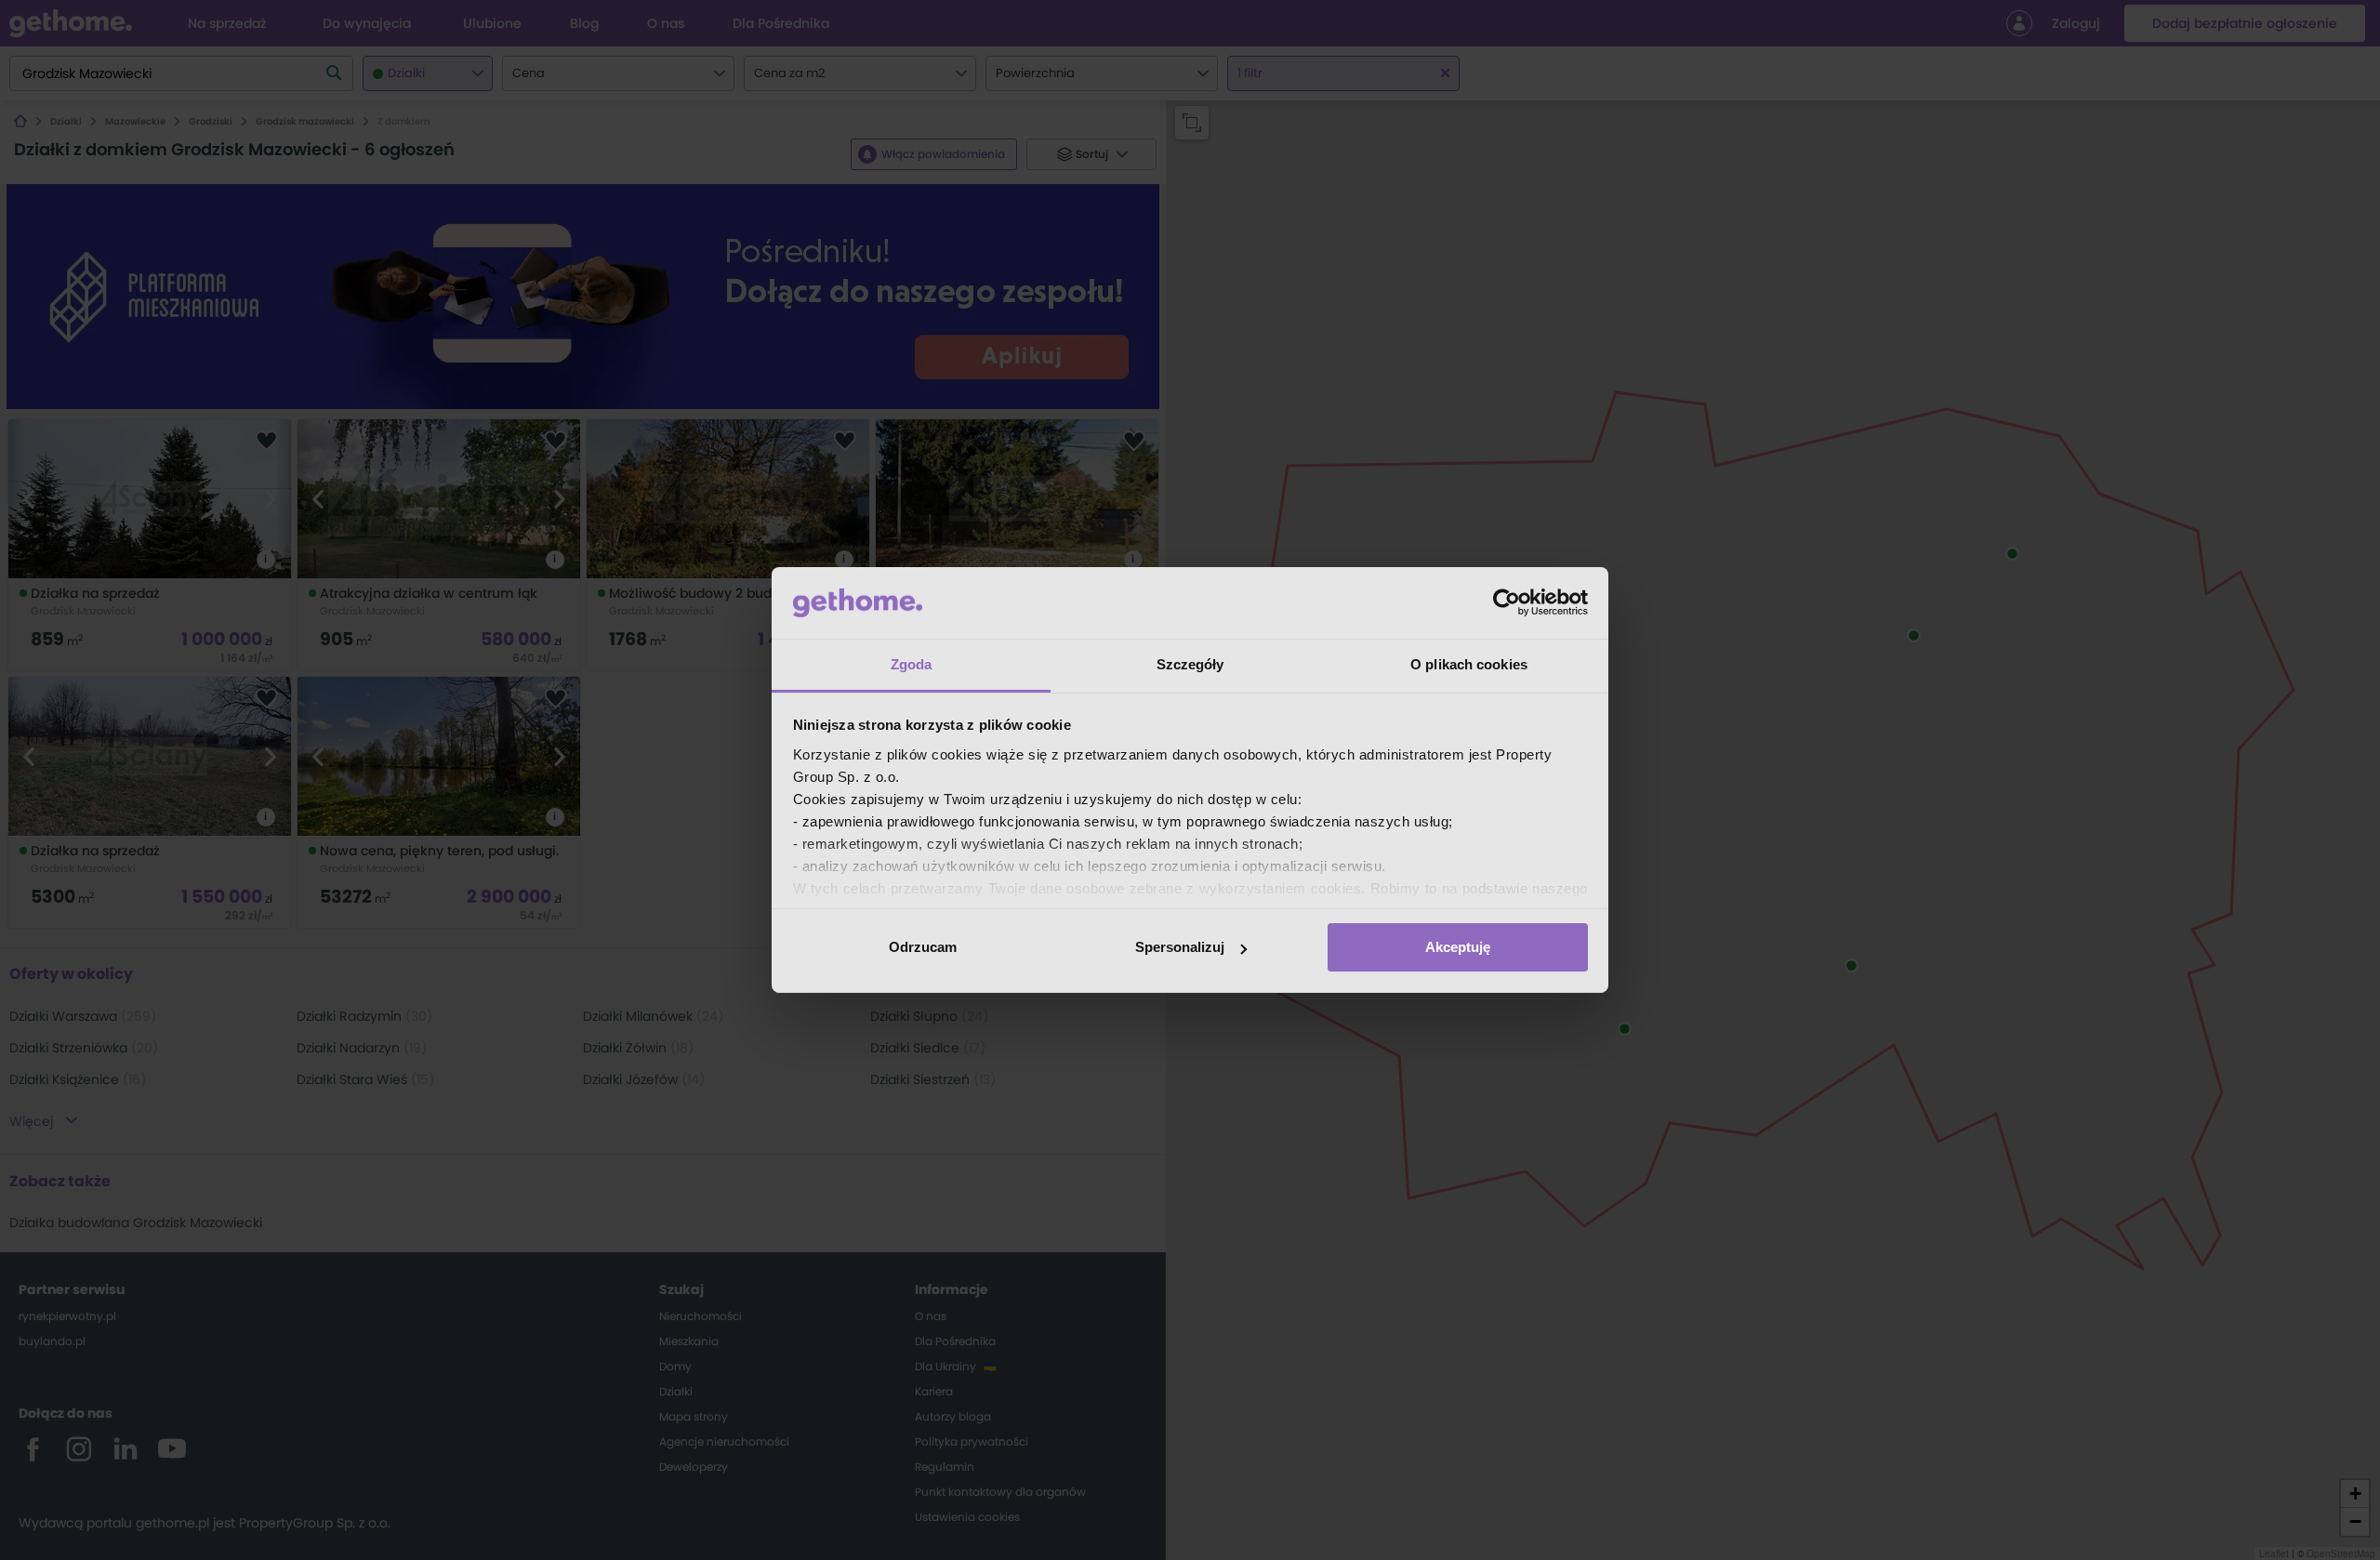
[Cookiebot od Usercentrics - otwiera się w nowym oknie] (1507, 602)
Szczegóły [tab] (1190, 664)
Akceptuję (1458, 947)
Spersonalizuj (1180, 947)
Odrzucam (923, 947)
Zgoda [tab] (912, 664)
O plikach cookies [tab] (1469, 664)
